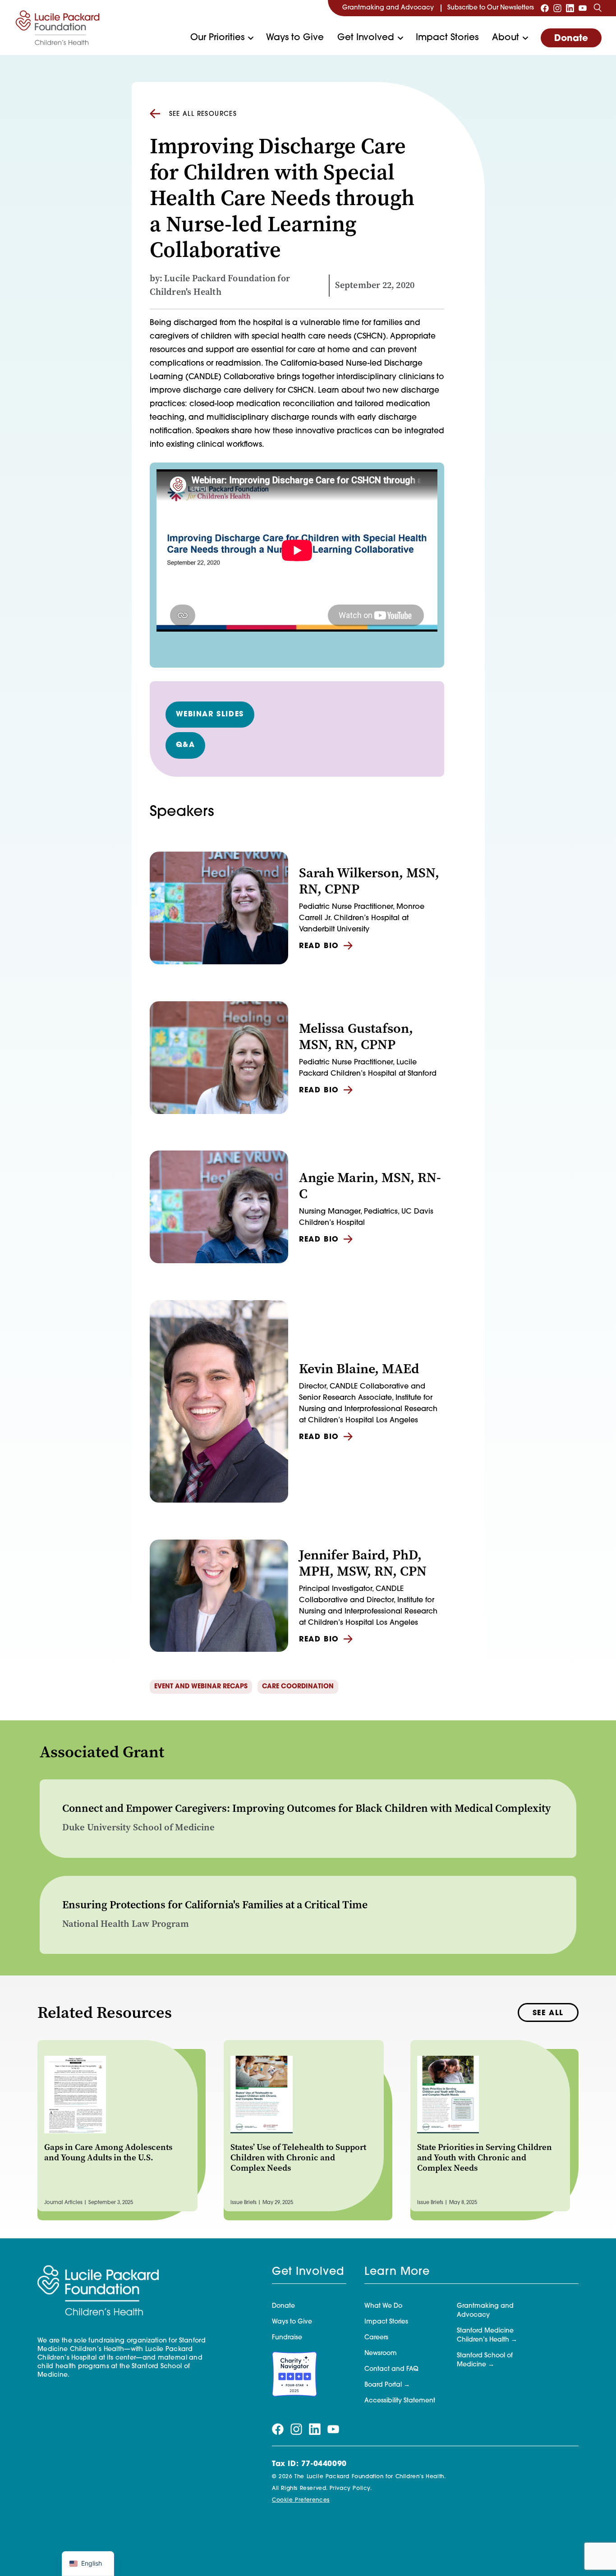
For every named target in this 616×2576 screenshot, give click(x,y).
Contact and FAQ (391, 2369)
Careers (376, 2338)
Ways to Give (295, 38)
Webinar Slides (210, 715)
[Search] (598, 8)
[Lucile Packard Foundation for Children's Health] (58, 28)
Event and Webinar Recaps (201, 1687)
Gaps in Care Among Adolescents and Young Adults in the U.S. (108, 2152)
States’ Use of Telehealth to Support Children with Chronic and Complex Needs (298, 2157)
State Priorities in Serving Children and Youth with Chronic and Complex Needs (485, 2157)
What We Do (383, 2306)
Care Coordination (298, 1687)
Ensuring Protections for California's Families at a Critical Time (215, 1905)
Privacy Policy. (351, 2489)
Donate (571, 39)
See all (548, 2013)
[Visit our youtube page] (583, 8)
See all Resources (203, 114)
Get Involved (366, 38)
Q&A (186, 745)
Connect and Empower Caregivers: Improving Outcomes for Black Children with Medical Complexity (307, 1808)
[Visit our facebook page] (545, 8)
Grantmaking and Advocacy (388, 8)
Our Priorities (217, 38)
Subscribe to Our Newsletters (491, 8)
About (506, 38)
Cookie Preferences (301, 2500)
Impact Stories (447, 38)
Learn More (397, 2272)
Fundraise (287, 2338)
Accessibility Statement (400, 2401)
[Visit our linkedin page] (570, 8)
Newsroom (381, 2354)
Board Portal (383, 2385)
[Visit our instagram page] (557, 8)
